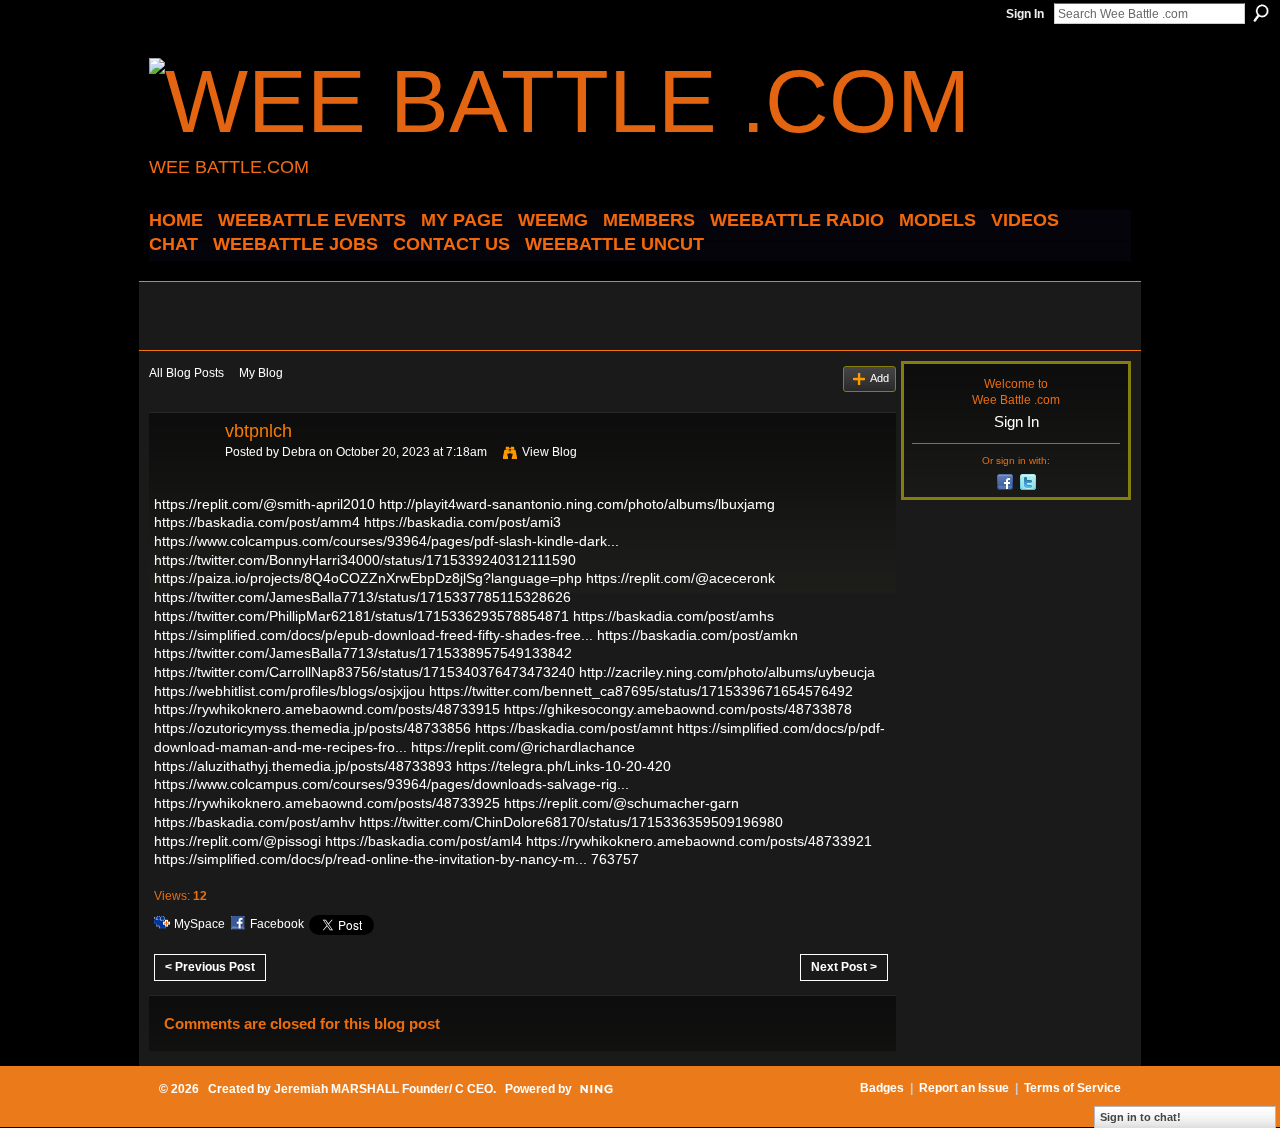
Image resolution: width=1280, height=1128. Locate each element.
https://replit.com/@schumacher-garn (621, 803)
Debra (299, 452)
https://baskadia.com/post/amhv (254, 822)
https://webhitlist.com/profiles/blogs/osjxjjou (289, 691)
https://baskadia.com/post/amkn (697, 635)
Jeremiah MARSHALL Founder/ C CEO (383, 1089)
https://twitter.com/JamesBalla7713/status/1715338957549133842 (363, 653)
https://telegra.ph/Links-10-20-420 (563, 766)
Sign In (1025, 14)
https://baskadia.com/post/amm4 (257, 522)
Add (879, 378)
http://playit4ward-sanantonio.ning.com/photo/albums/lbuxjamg (577, 504)
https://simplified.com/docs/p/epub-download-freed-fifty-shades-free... (373, 635)
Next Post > (844, 967)
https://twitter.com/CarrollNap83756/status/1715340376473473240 (364, 672)
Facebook (277, 924)
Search (1261, 13)
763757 (615, 859)
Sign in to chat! (1140, 1117)
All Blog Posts (186, 373)
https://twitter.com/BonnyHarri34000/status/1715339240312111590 (365, 560)
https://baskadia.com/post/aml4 (423, 841)
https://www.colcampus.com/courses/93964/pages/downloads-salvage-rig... (391, 784)
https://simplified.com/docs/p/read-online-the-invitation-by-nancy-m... (370, 859)
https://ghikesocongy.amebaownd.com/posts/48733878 (678, 709)
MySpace (199, 924)
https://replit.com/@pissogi (237, 841)
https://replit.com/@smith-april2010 (264, 504)
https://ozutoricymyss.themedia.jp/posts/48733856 (312, 728)
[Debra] (181, 476)
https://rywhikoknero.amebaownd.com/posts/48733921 (699, 841)
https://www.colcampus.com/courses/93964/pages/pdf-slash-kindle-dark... (386, 541)
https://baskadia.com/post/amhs (673, 616)
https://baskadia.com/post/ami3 (462, 522)
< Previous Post (210, 967)
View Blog (549, 452)
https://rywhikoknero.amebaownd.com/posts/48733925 (327, 803)
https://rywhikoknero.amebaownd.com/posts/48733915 (327, 709)
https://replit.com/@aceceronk (680, 578)
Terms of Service (1072, 1088)
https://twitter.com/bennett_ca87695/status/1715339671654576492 (641, 691)
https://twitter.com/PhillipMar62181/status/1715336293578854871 (361, 616)
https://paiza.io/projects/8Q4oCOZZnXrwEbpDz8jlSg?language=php (368, 578)
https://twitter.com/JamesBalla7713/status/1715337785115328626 (362, 597)
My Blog (261, 373)
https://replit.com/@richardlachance (523, 747)
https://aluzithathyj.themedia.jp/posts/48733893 (303, 766)
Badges (882, 1088)
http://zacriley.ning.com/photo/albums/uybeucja (727, 672)
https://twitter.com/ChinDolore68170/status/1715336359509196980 (571, 822)
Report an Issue (964, 1088)
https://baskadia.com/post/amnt (574, 728)
